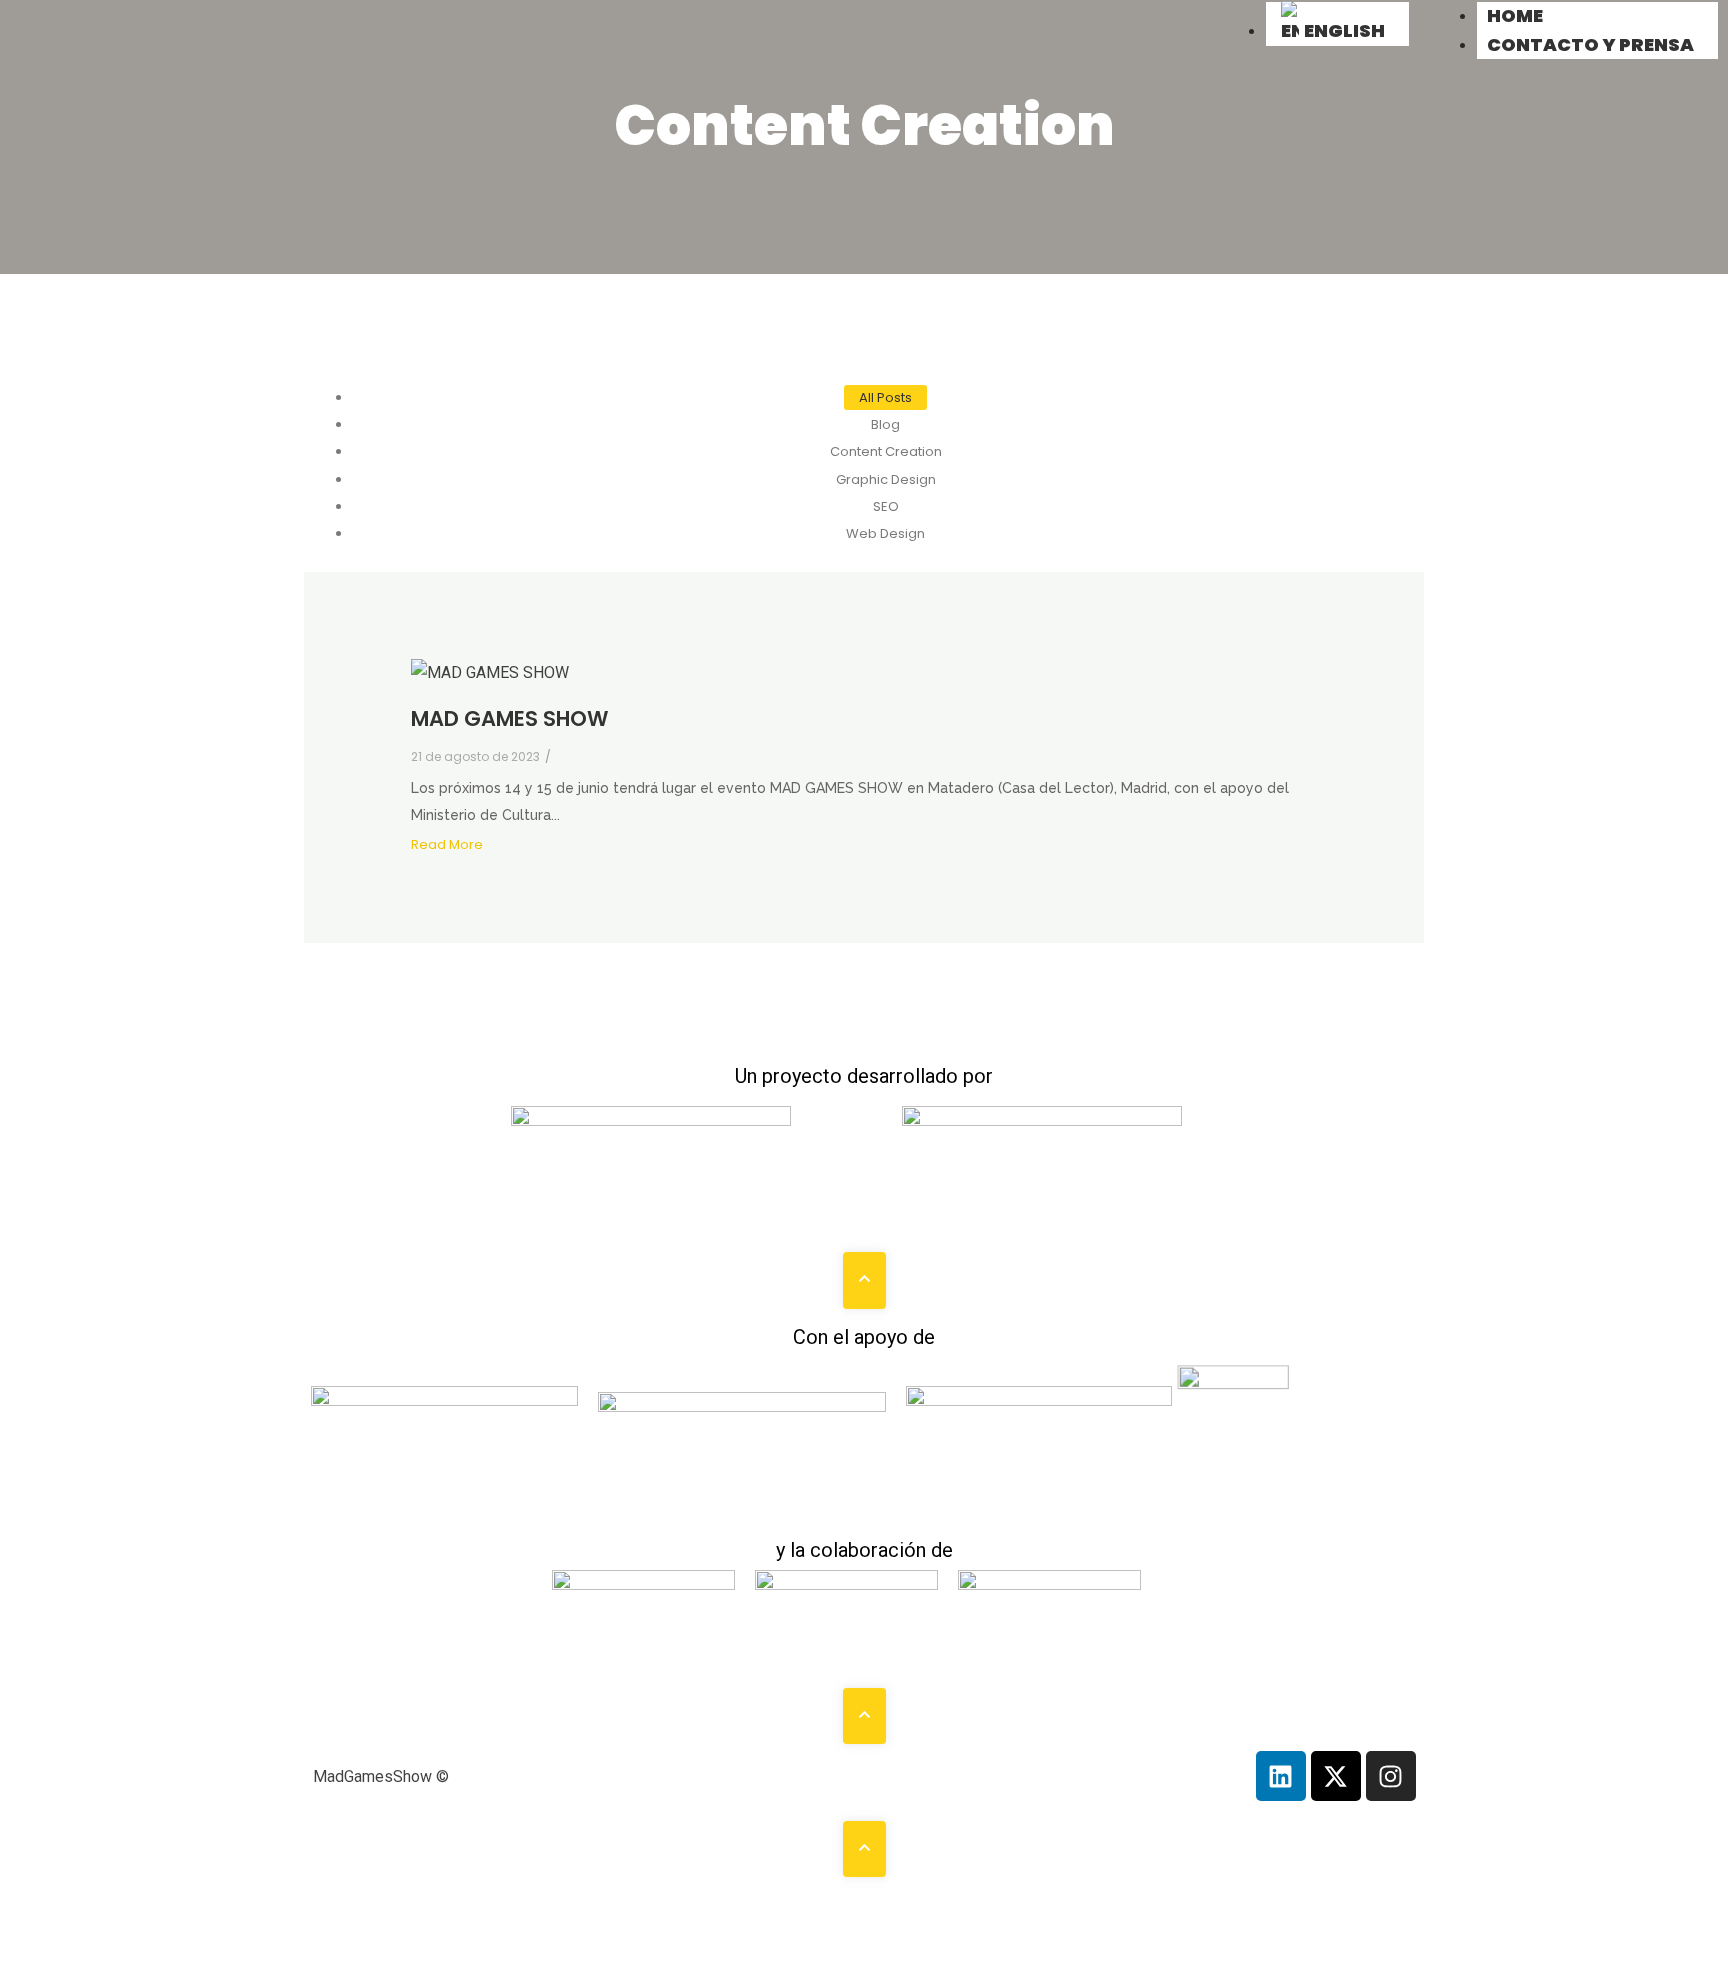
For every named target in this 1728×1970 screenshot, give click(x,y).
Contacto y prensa (1590, 44)
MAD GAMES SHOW (510, 718)
